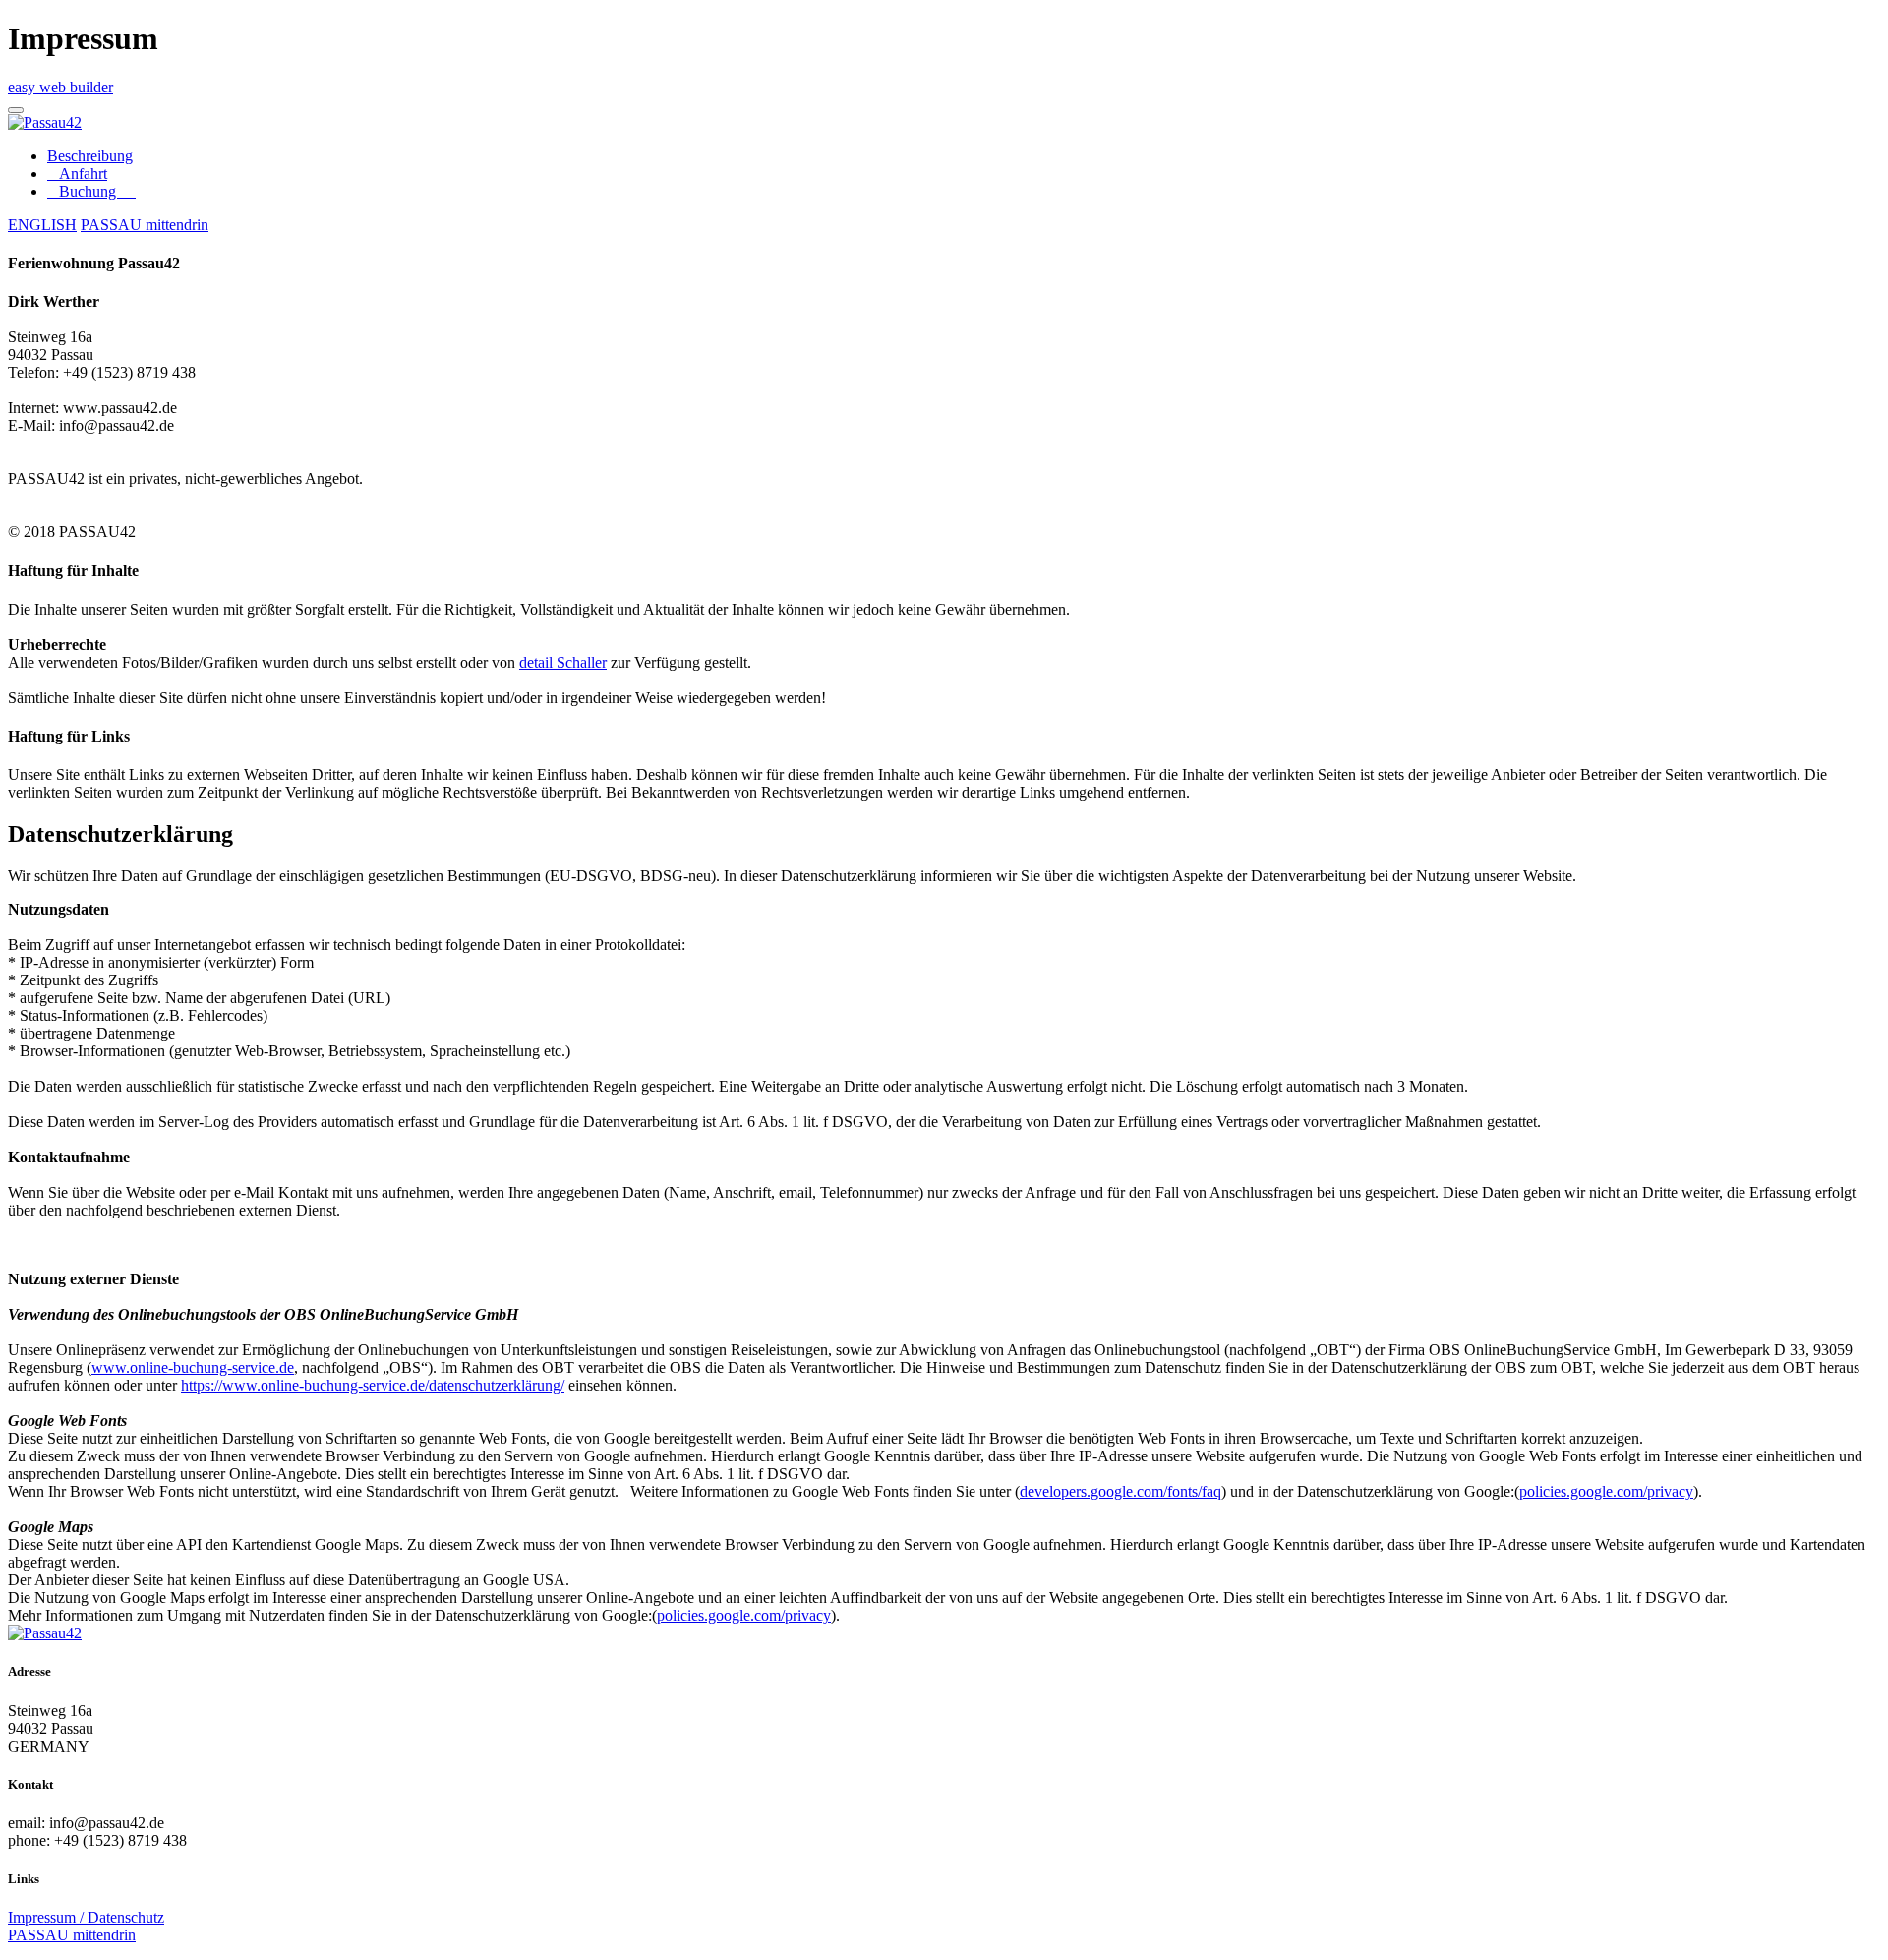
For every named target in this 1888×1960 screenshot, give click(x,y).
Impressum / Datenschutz (86, 1917)
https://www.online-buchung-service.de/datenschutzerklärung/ (373, 1385)
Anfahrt (77, 174)
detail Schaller (563, 662)
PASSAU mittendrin (145, 225)
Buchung (91, 191)
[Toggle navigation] (16, 110)
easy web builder (60, 87)
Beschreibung (90, 156)
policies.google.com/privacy (1606, 1491)
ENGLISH (42, 225)
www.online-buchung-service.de (193, 1367)
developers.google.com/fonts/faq (1121, 1491)
